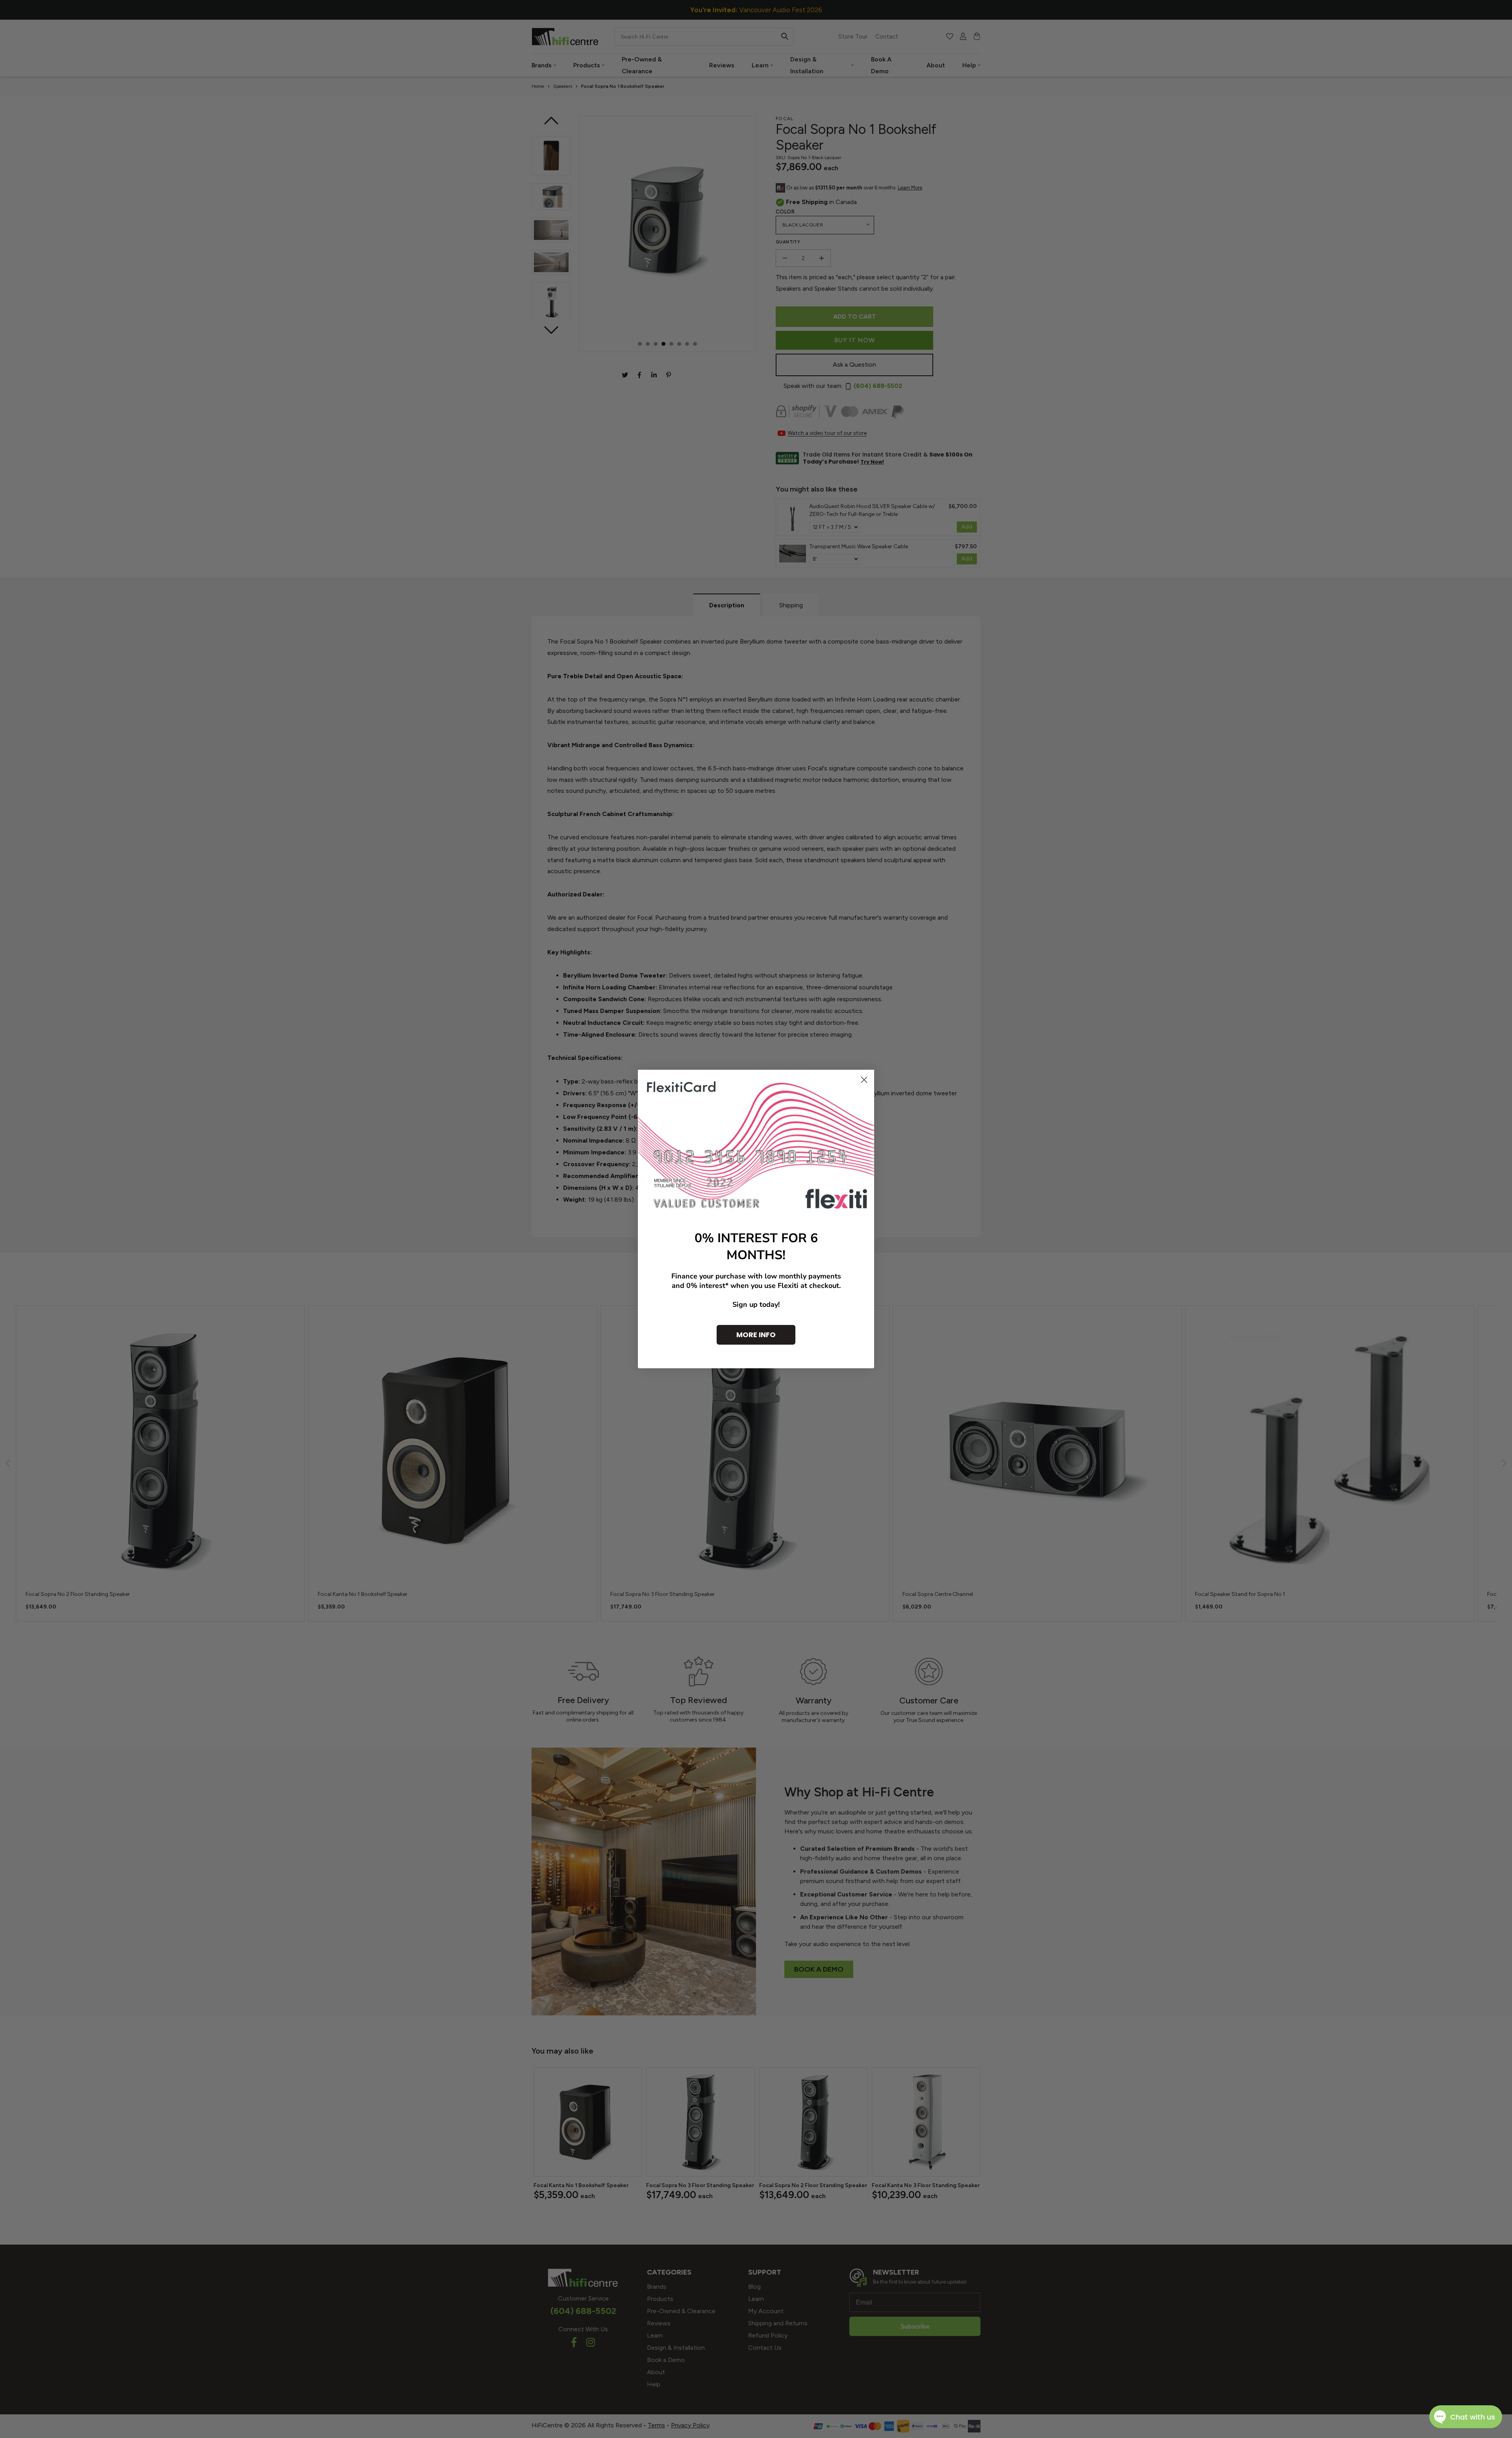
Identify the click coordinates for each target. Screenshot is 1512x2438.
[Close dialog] (864, 1080)
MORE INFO (756, 1335)
